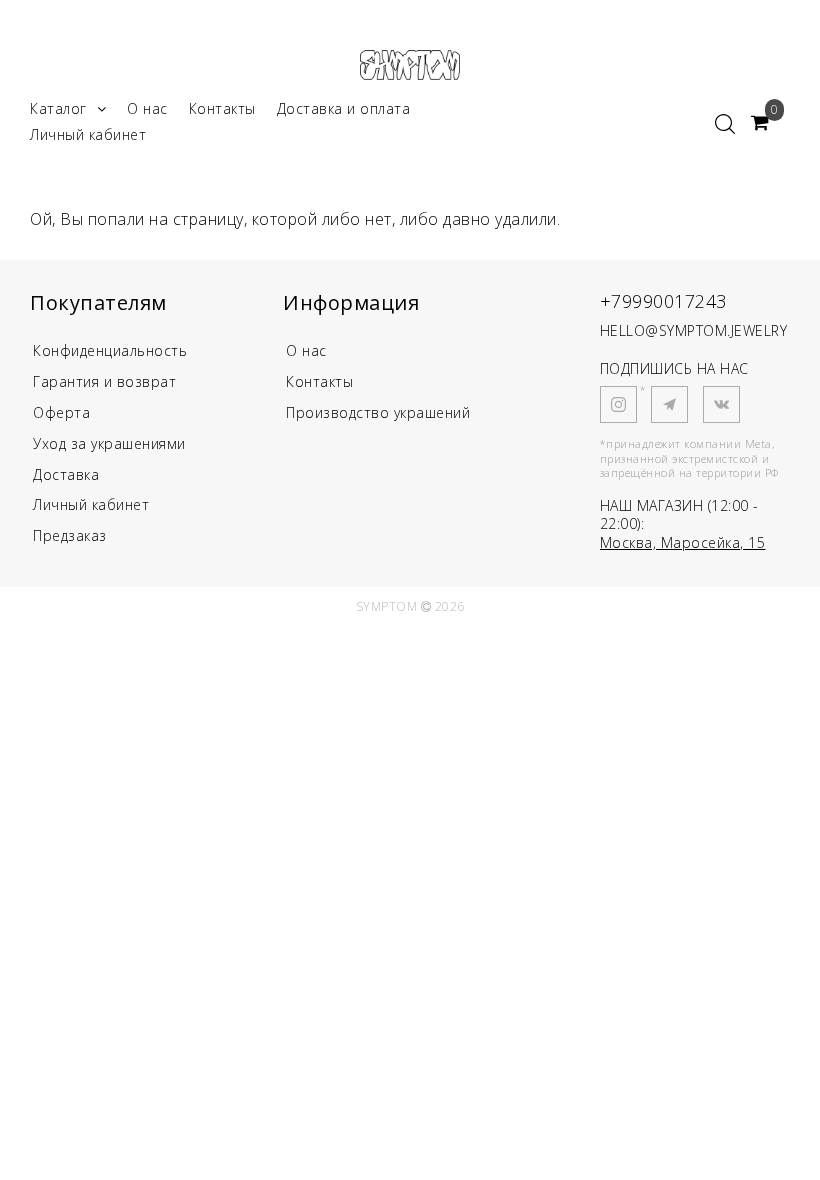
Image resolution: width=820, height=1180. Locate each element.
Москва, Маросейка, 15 (683, 542)
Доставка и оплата (344, 108)
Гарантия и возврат (104, 381)
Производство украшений (378, 412)
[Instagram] (618, 404)
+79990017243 (663, 301)
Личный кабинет (88, 134)
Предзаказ (70, 535)
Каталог (58, 108)
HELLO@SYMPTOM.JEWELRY (694, 330)
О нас (147, 108)
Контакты (222, 108)
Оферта (61, 412)
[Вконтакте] (721, 404)
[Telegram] (669, 404)
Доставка (66, 474)
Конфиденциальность (110, 350)
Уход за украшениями (109, 443)
